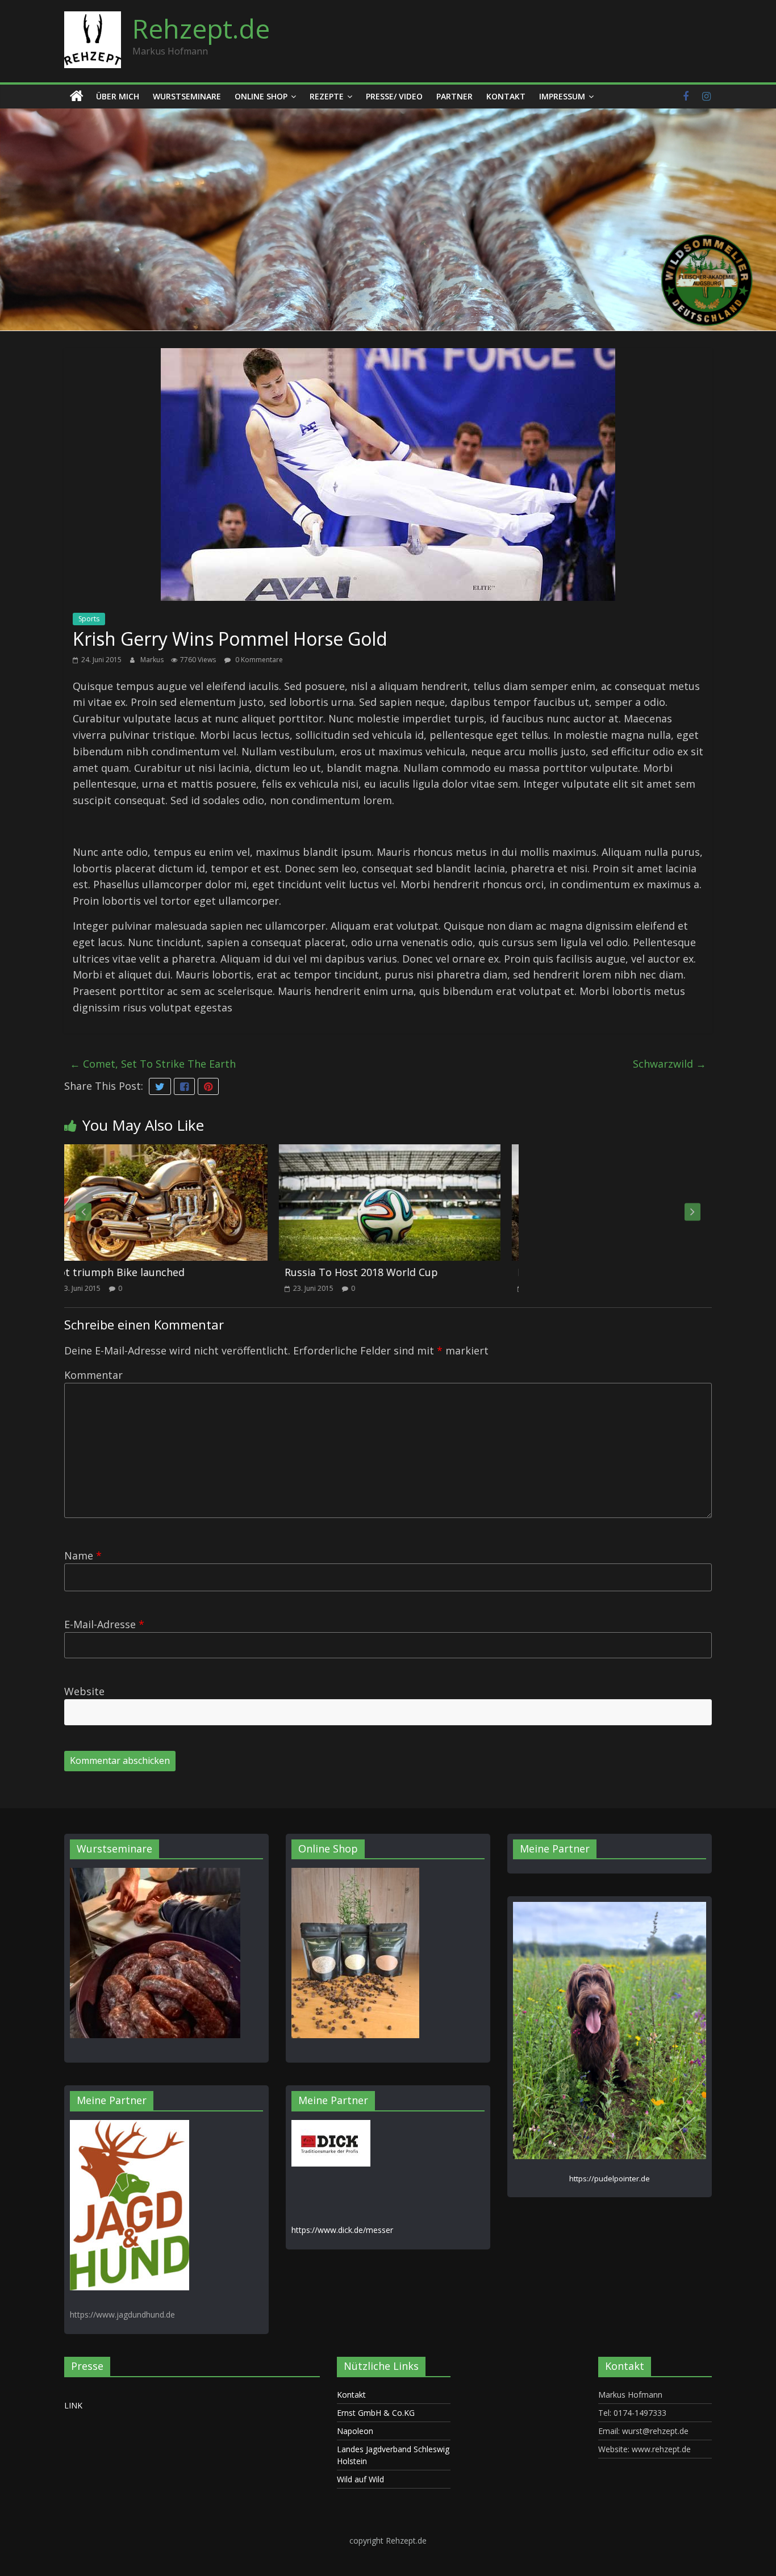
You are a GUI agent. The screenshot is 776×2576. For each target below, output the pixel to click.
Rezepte (327, 96)
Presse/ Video (394, 96)
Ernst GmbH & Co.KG (376, 2413)
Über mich (118, 96)
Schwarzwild (669, 1064)
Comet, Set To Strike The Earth (153, 1064)
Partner (454, 96)
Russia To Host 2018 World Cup (152, 1272)
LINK (73, 2405)
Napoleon (355, 2431)
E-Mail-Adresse (104, 1624)
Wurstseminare (187, 96)
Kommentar (93, 1375)
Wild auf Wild (360, 2479)
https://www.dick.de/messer (342, 2230)
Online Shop (261, 96)
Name (83, 1555)
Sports (89, 619)
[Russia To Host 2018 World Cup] (180, 1152)
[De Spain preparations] (413, 1152)
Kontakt (506, 96)
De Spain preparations (363, 1272)
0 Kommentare (258, 660)
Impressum (562, 96)
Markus (153, 660)
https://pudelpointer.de (610, 2178)
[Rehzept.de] (77, 97)
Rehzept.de (201, 28)
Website (84, 1691)
